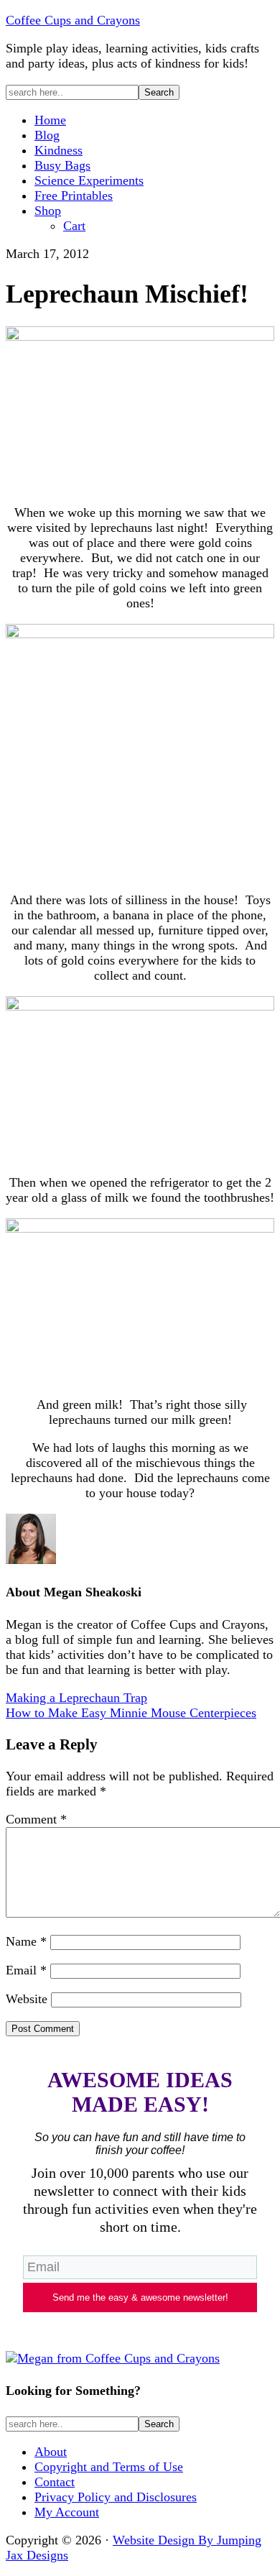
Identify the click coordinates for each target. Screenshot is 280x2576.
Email (26, 1970)
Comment (36, 1819)
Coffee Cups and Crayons (73, 20)
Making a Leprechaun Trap (76, 1698)
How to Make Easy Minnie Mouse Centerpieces (131, 1713)
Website (27, 1999)
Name (26, 1941)
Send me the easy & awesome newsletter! (140, 2297)
